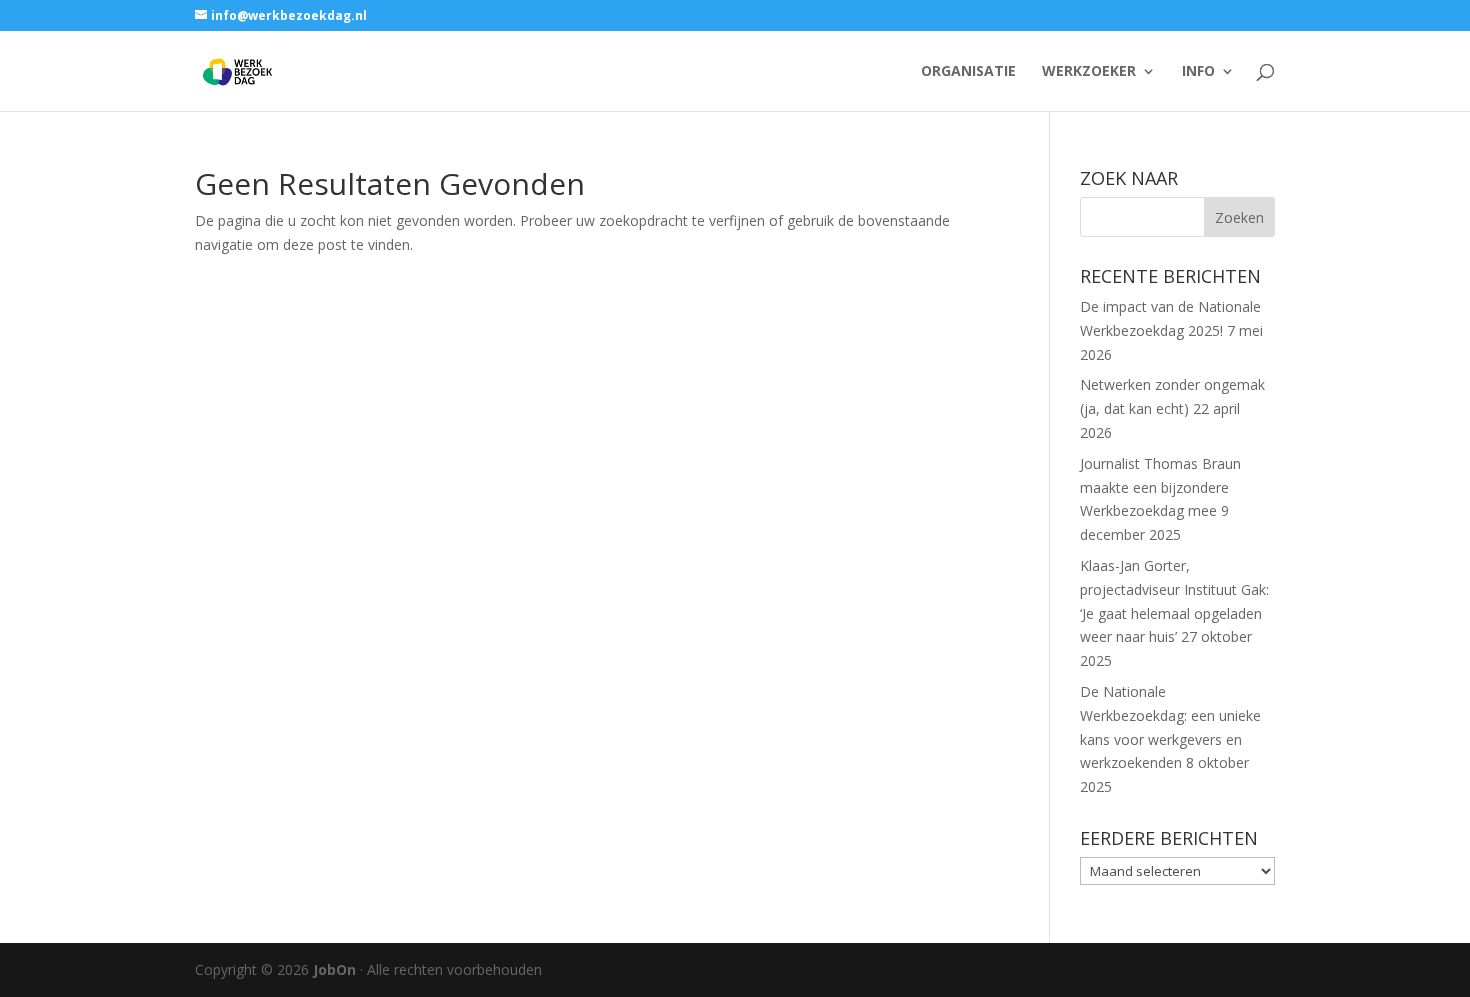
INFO (1198, 72)
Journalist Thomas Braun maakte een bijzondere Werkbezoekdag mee (1160, 487)
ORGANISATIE (968, 72)
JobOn (334, 969)
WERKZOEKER (1089, 72)
